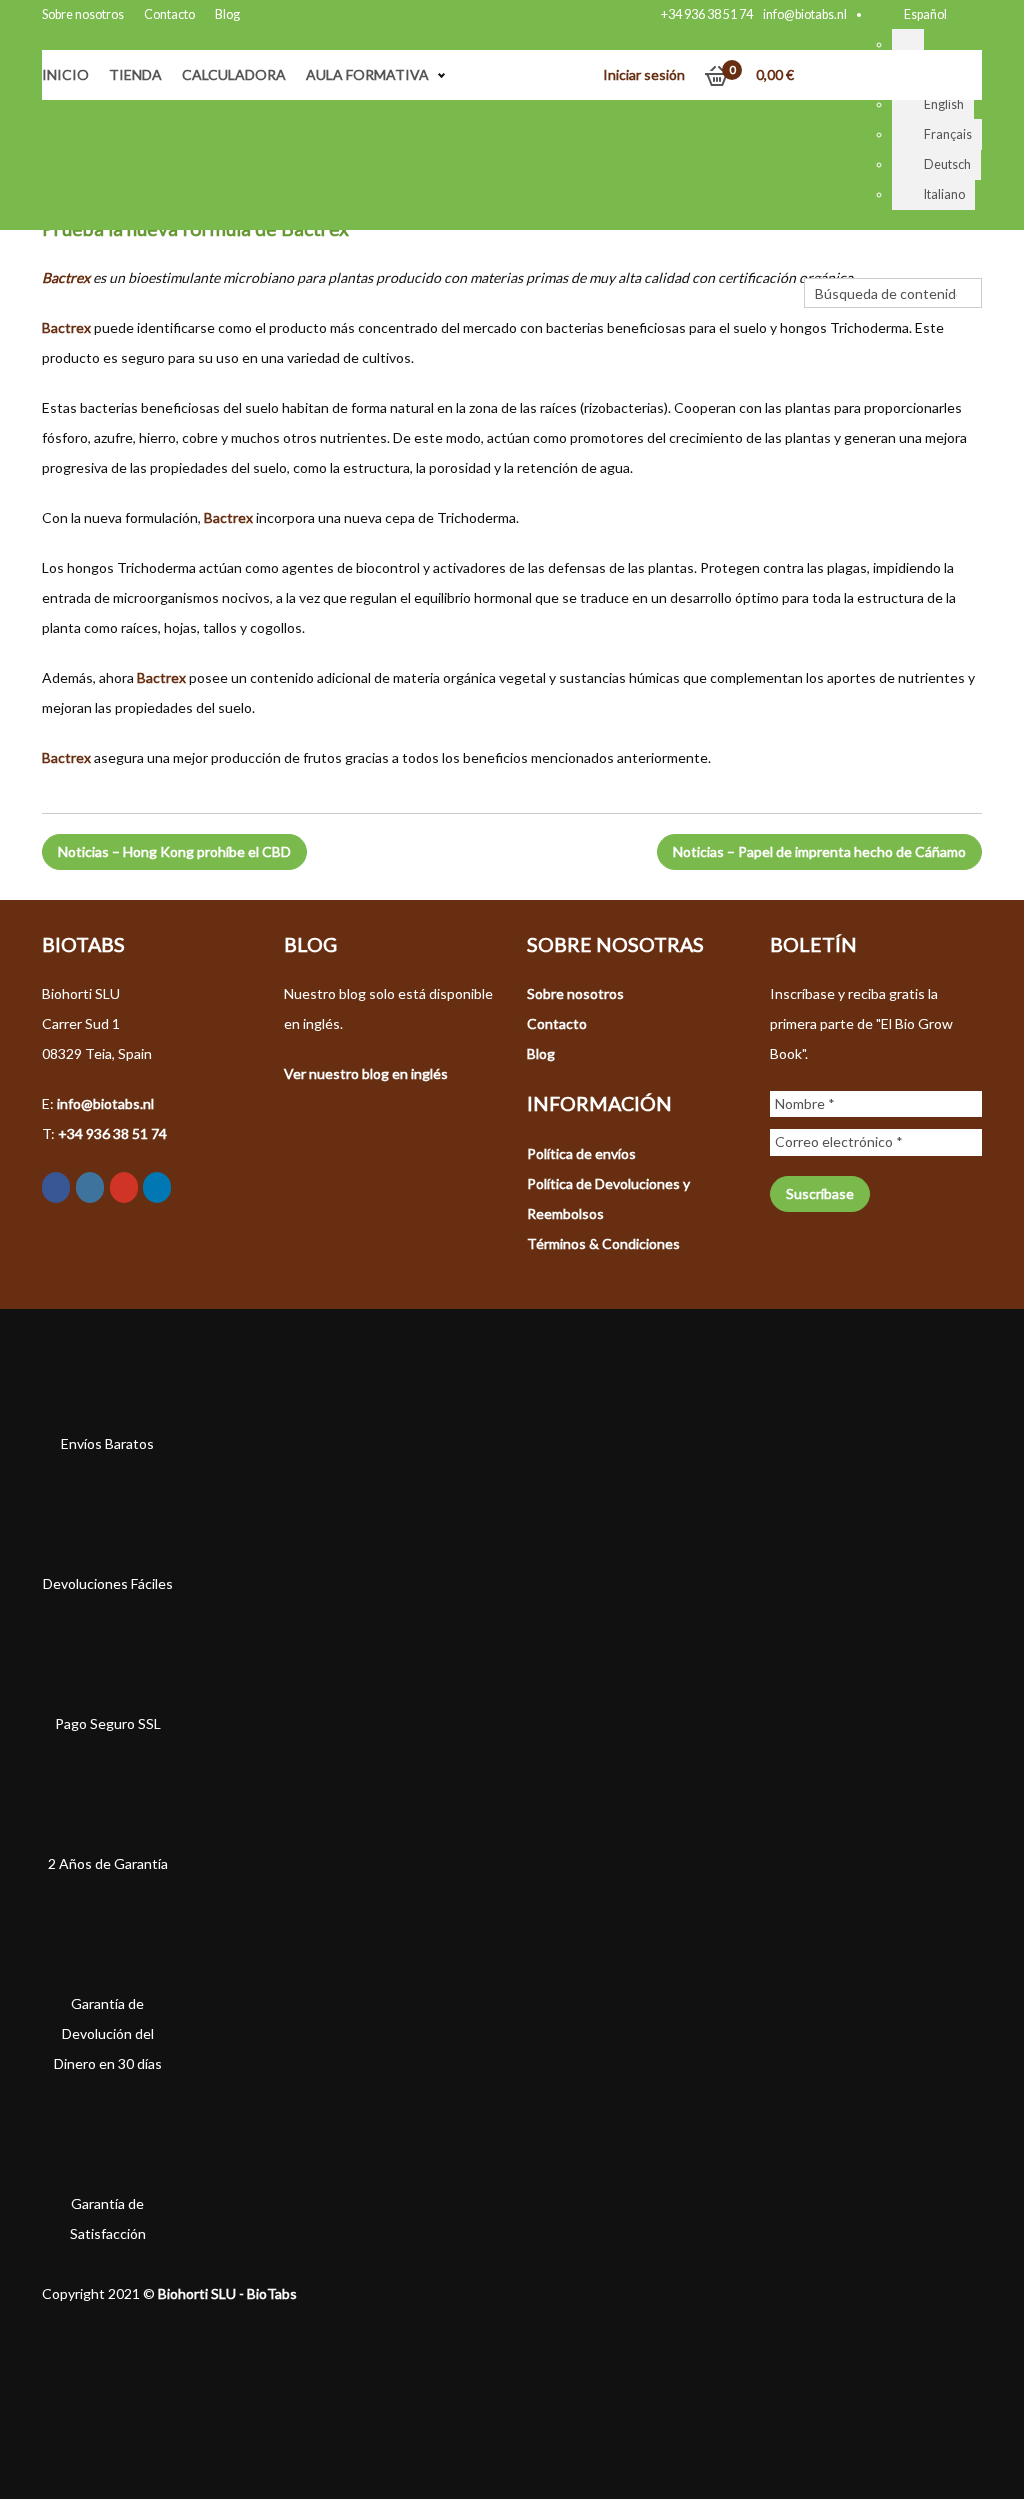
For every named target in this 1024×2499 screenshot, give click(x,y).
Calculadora (234, 74)
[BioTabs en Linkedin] (157, 1187)
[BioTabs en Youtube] (124, 1187)
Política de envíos (581, 1153)
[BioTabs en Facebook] (56, 1187)
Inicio (65, 74)
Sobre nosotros (83, 14)
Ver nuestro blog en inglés (366, 1073)
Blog (227, 14)
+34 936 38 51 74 (707, 14)
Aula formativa (367, 74)
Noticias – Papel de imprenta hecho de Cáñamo (819, 851)
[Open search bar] (814, 263)
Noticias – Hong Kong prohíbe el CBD (174, 851)
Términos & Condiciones (603, 1243)
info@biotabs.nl (805, 14)
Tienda (135, 74)
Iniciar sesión (644, 74)
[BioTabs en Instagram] (90, 1187)
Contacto (169, 14)
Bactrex (66, 277)
